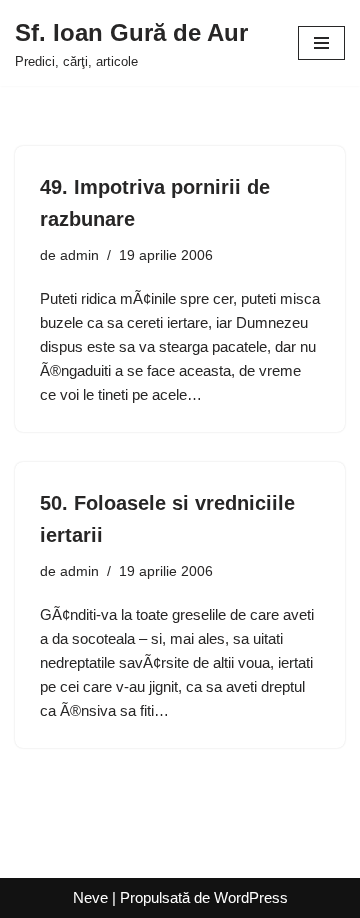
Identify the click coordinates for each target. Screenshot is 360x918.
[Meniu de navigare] (321, 43)
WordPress (251, 897)
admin (79, 255)
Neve (90, 897)
